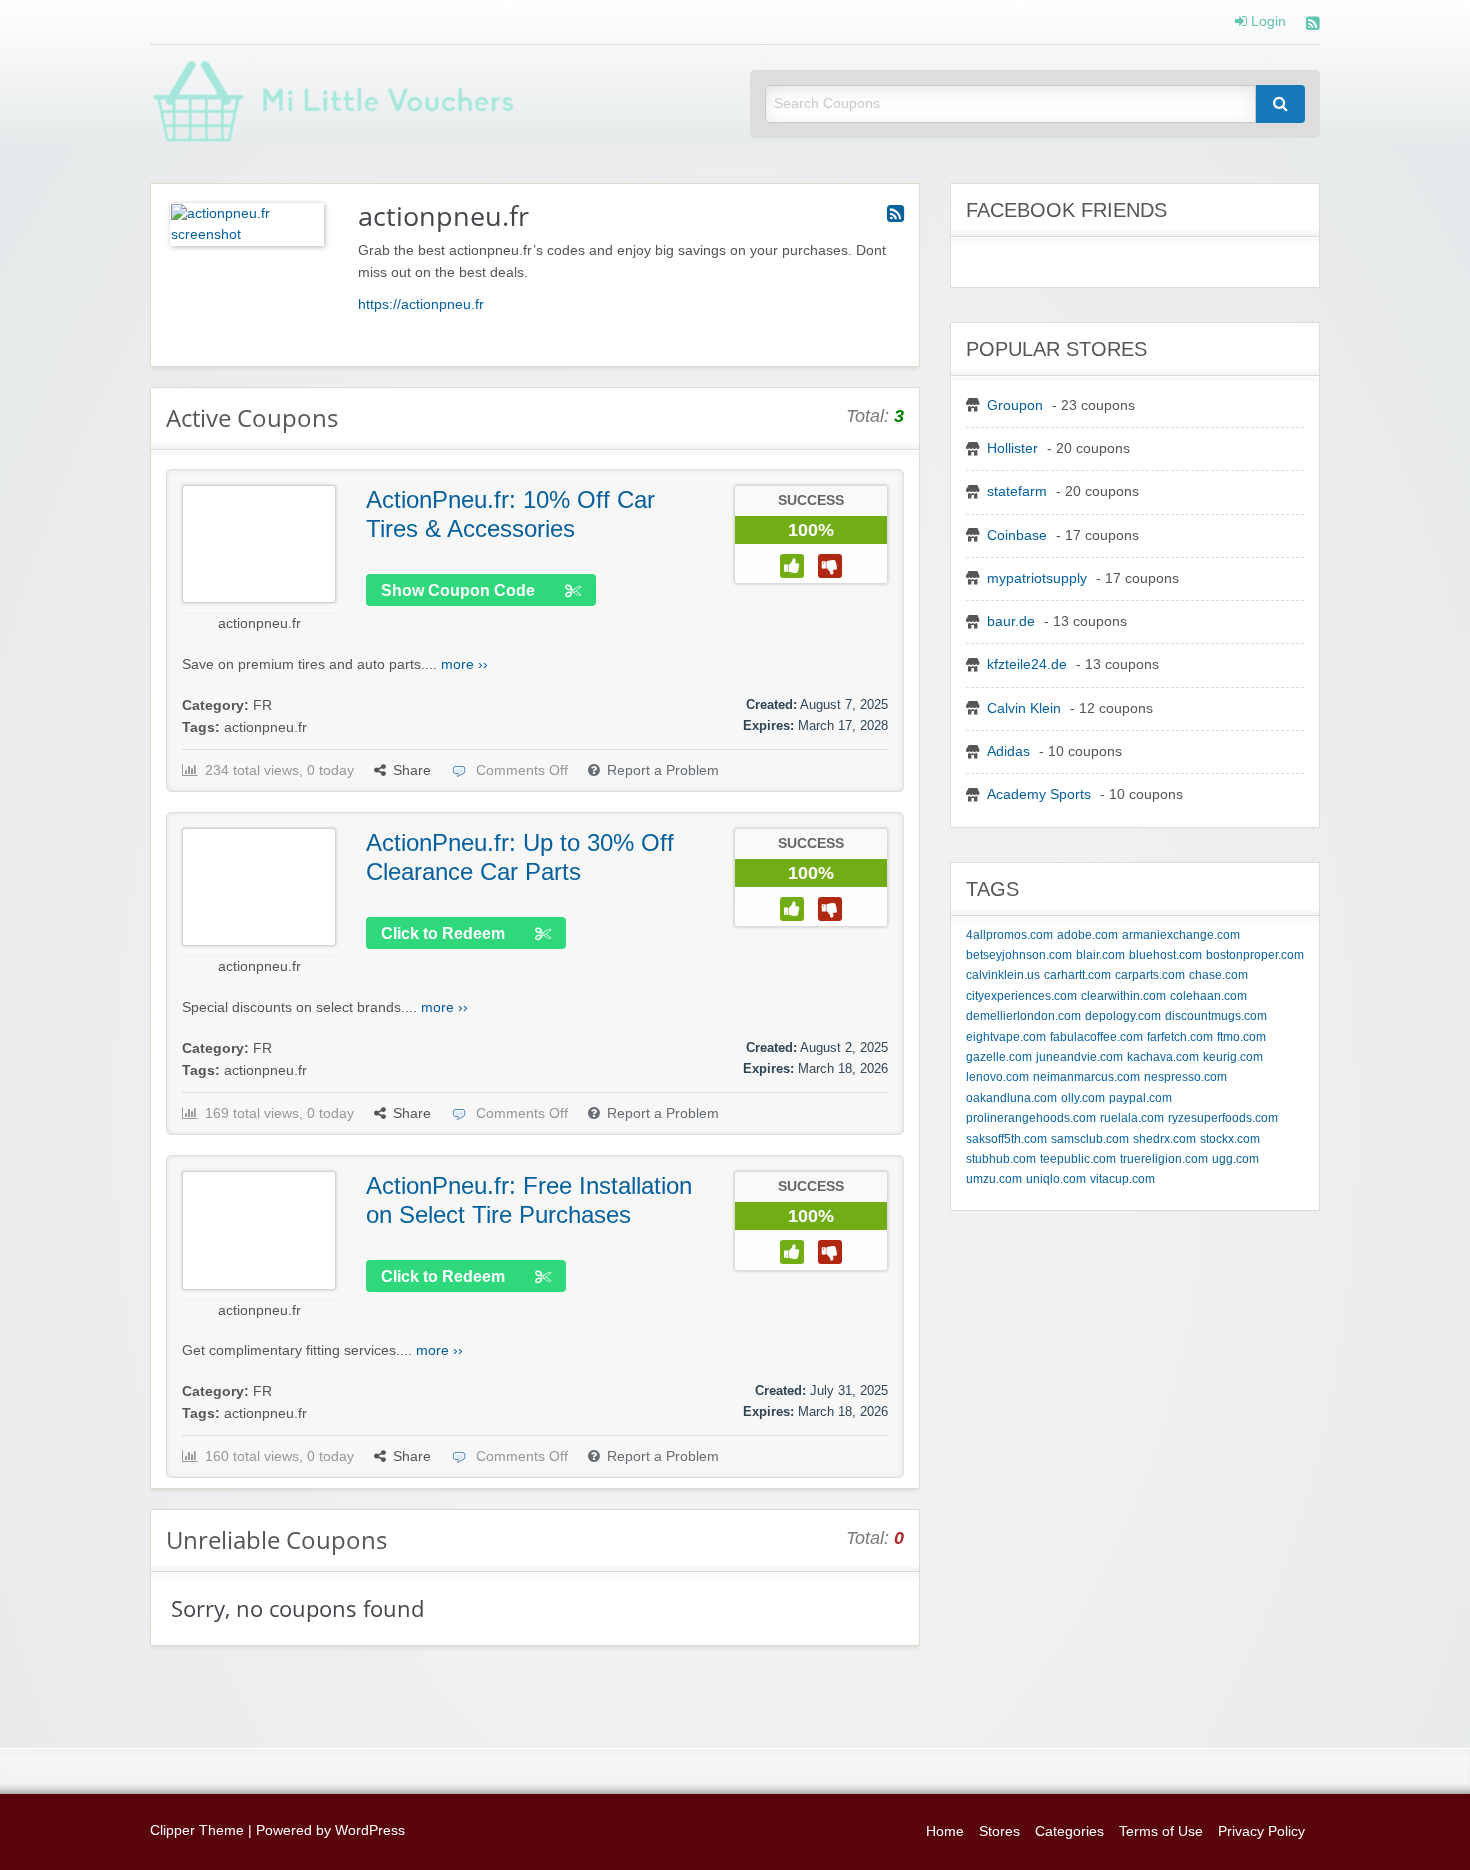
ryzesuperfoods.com (1223, 1118)
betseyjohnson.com (1019, 955)
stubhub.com (1001, 1159)
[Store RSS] (895, 214)
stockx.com (1230, 1139)
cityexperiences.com (1021, 996)
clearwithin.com (1123, 996)
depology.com (1123, 1016)
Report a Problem (663, 770)
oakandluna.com (1011, 1098)
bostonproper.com (1255, 955)
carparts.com (1150, 975)
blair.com (1100, 955)
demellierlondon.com (1023, 1016)
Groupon (1015, 405)
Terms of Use (1161, 1831)
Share (412, 770)
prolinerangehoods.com (1031, 1118)
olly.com (1083, 1098)
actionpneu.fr (259, 623)
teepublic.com (1078, 1159)
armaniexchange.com (1181, 935)
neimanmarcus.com (1086, 1077)
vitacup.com (1122, 1179)
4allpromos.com (1009, 935)
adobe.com (1087, 935)
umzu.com (994, 1179)
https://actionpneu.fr (421, 304)
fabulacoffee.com (1096, 1037)
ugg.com (1235, 1159)
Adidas (1008, 751)
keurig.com (1233, 1057)
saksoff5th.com (1006, 1139)
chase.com (1218, 975)
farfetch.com (1180, 1037)
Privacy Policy (1261, 1831)
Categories (1069, 1831)
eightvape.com (1006, 1037)
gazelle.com (999, 1057)
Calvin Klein (1024, 708)
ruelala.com (1132, 1118)
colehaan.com (1208, 996)
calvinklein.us (1003, 975)
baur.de (1011, 621)
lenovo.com (997, 1077)
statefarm (1017, 491)
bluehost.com (1165, 955)
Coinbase (1017, 535)
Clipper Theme (197, 1830)
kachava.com (1163, 1057)
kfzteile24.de (1027, 664)
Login (1266, 22)
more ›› (464, 664)
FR (262, 705)
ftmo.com (1241, 1037)
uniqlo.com (1056, 1179)
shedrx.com (1164, 1139)
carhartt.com (1077, 975)
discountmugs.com (1216, 1016)
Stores (999, 1831)
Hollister (1012, 448)
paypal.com (1140, 1098)
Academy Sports (1039, 794)
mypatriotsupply (1037, 578)
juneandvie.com (1079, 1057)
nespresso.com (1185, 1077)
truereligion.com (1164, 1159)
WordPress (370, 1830)
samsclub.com (1090, 1139)
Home (945, 1831)
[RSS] (1313, 25)
